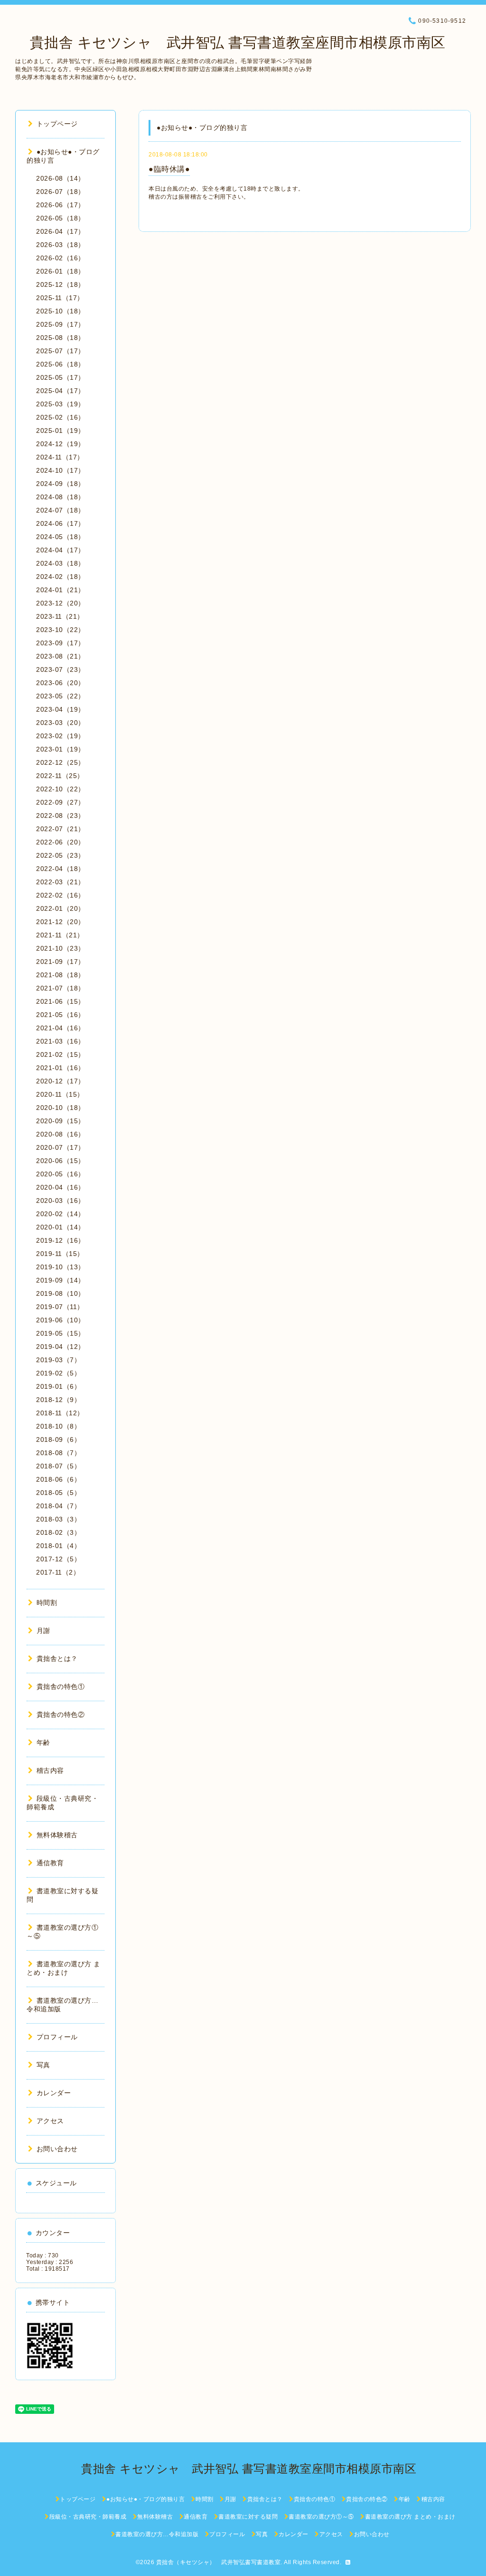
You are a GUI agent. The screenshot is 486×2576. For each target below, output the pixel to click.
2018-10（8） (58, 1426)
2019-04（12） (61, 1347)
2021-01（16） (61, 1068)
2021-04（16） (61, 1028)
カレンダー (54, 2093)
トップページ (57, 124)
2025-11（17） (60, 298)
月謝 (43, 1631)
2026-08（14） (61, 178)
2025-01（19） (61, 431)
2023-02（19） (61, 736)
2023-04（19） (61, 709)
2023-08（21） (61, 656)
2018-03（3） (58, 1519)
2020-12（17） (61, 1081)
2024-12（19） (61, 444)
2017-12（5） (58, 1559)
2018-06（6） (58, 1479)
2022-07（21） (61, 829)
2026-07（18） (61, 192)
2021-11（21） (60, 935)
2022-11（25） (60, 776)
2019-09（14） (61, 1280)
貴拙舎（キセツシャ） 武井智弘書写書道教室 (219, 2562)
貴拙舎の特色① (61, 1687)
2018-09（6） (58, 1439)
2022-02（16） (61, 895)
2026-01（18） (61, 271)
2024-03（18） (61, 563)
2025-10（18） (61, 311)
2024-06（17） (61, 523)
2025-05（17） (61, 377)
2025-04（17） (61, 391)
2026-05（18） (61, 218)
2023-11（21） (60, 616)
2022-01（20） (61, 908)
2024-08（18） (61, 497)
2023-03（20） (61, 723)
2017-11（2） (58, 1572)
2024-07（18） (61, 510)
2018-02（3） (58, 1532)
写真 (43, 2065)
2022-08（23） (61, 816)
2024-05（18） (61, 537)
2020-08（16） (61, 1134)
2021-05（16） (61, 1015)
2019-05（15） (61, 1333)
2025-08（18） (61, 338)
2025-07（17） (61, 351)
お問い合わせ (57, 2149)
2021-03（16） (61, 1041)
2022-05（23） (61, 855)
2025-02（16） (61, 417)
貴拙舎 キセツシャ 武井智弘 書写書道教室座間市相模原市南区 (230, 42)
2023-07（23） (61, 669)
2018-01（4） (58, 1546)
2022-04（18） (61, 869)
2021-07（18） (61, 988)
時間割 (47, 1603)
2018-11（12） (60, 1413)
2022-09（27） (61, 802)
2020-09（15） (61, 1121)
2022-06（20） (61, 842)
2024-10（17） (61, 470)
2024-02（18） (61, 577)
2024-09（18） (61, 484)
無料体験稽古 (57, 1835)
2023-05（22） (61, 696)
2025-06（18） (61, 364)
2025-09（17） (61, 324)
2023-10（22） (61, 630)
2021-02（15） (61, 1054)
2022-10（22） (61, 789)
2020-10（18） (61, 1108)
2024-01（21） (61, 590)
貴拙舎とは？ (57, 1659)
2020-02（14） (61, 1214)
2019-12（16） (61, 1240)
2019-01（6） (58, 1386)
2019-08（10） (61, 1293)
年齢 (43, 1742)
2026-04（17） (61, 231)
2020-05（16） (61, 1174)
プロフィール (57, 2037)
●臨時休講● (169, 169)
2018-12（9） (58, 1400)
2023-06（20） (61, 683)
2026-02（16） (61, 258)
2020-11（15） (60, 1094)
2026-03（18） (61, 245)
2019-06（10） (61, 1320)
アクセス (50, 2121)
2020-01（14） (61, 1227)
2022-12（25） (61, 762)
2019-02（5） (58, 1373)
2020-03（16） (61, 1201)
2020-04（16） (61, 1187)
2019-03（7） (58, 1360)
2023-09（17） (61, 643)
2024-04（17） (61, 550)
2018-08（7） (58, 1453)
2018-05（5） (58, 1493)
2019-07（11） (60, 1307)
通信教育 (50, 1863)
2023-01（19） (61, 749)
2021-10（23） (61, 948)
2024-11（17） (60, 457)
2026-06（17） (61, 205)
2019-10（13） (61, 1267)
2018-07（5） (58, 1466)
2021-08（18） (61, 975)
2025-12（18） (61, 284)
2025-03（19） (61, 404)
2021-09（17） (61, 962)
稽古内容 (50, 1770)
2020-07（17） (61, 1147)
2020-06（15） (61, 1161)
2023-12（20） (61, 603)
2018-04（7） (58, 1506)
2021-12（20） (61, 922)
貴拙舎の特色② (61, 1714)
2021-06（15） (61, 1001)
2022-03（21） (61, 882)
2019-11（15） (60, 1254)
